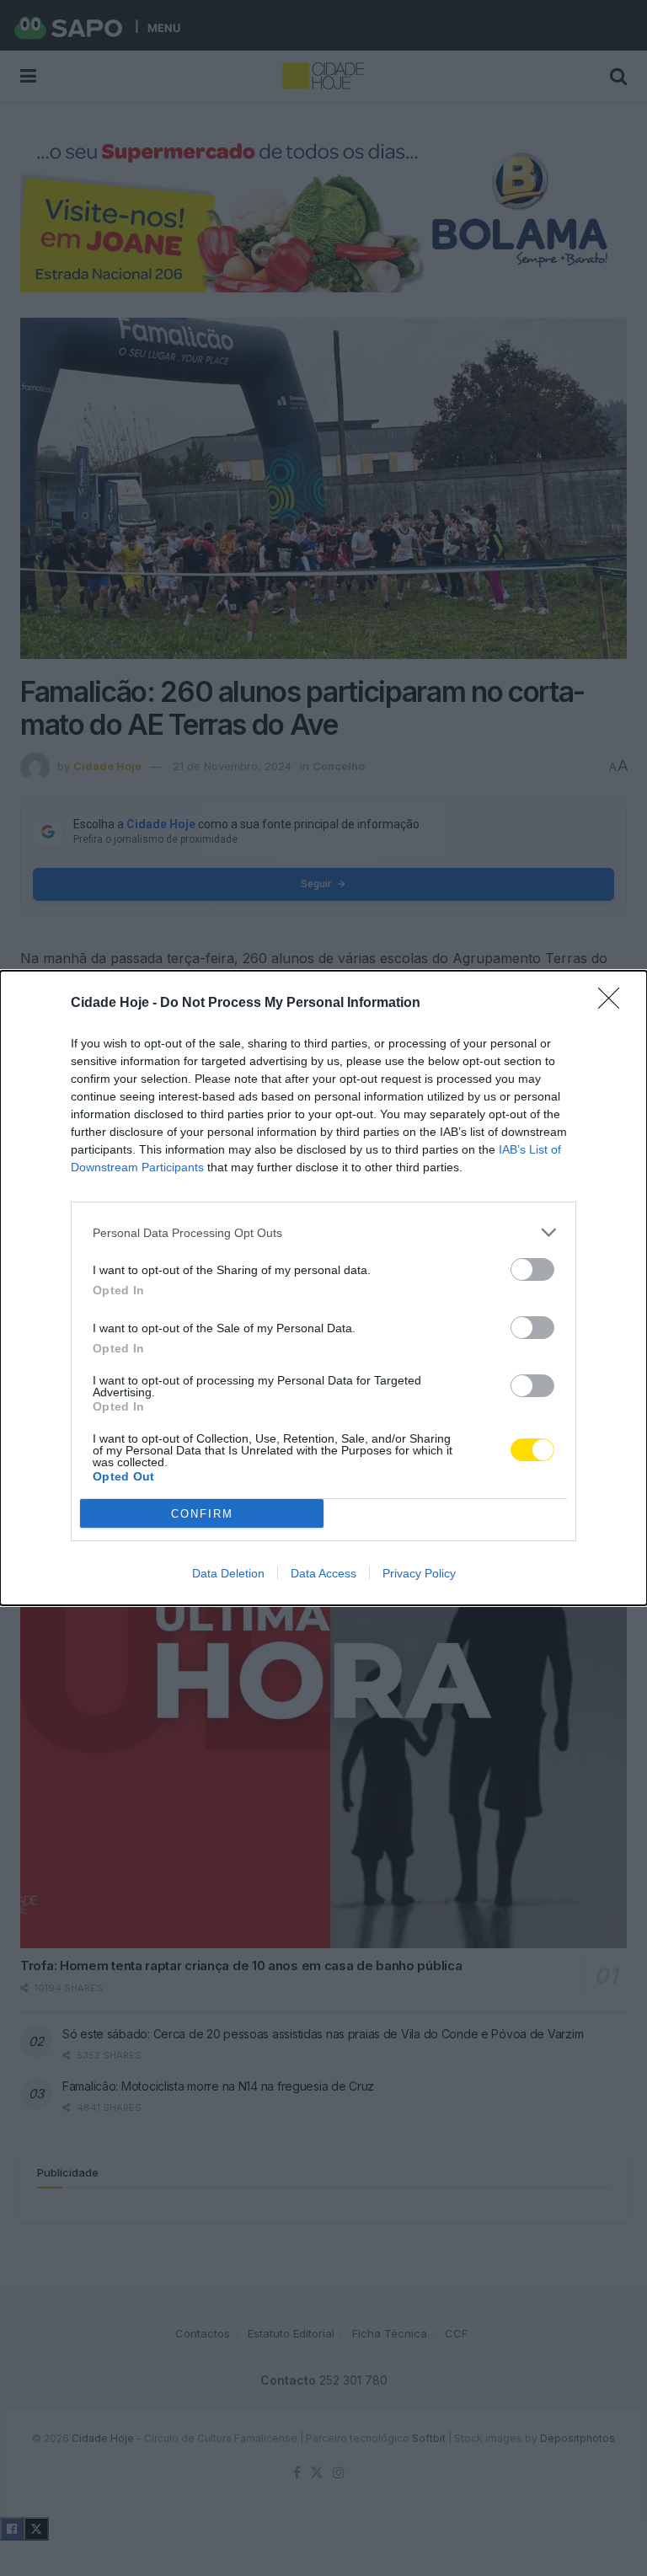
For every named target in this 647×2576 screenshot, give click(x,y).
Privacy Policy (419, 1573)
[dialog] (323, 1288)
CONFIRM (202, 1514)
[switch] (532, 1269)
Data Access (323, 1573)
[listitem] (323, 1232)
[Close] (614, 1004)
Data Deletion (228, 1573)
